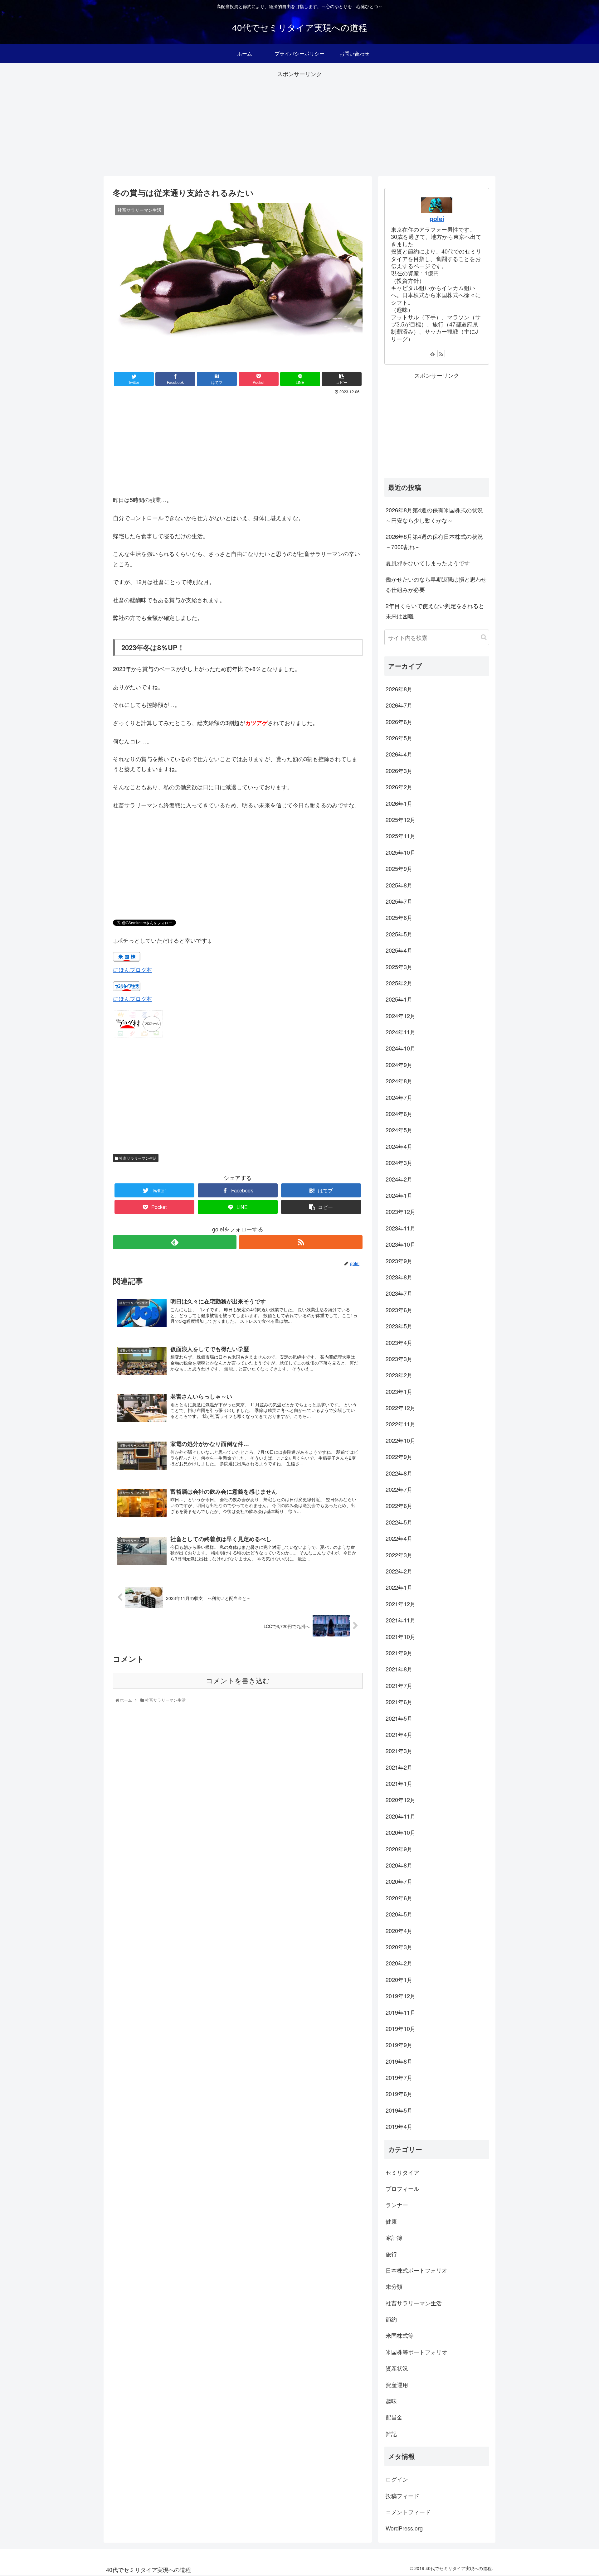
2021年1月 (399, 1783)
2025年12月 (401, 819)
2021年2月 (399, 1767)
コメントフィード (408, 2512)
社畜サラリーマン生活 (137, 1158)
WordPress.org (404, 2528)
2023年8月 (399, 1277)
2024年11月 (401, 1032)
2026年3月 (399, 771)
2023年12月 (401, 1211)
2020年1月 (399, 1979)
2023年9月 (399, 1261)
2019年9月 (399, 2045)
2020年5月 (399, 1914)
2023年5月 (399, 1326)
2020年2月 (399, 1963)
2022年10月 (401, 1440)
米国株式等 (400, 2335)
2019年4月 (399, 2126)
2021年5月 (399, 1718)
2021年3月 (399, 1751)
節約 (391, 2319)
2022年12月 (401, 1408)
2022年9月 (399, 1457)
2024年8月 (399, 1081)
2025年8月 (399, 885)
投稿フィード (402, 2496)
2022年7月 (399, 1489)
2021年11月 (401, 1620)
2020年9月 (399, 1849)
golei (437, 219)
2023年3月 (399, 1359)
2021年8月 (399, 1669)
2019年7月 (399, 2077)
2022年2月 (399, 1571)
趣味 (391, 2401)
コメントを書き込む (238, 1681)
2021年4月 (399, 1734)
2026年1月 (399, 803)
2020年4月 (399, 1931)
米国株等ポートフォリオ (416, 2352)
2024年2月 (399, 1179)
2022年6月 (399, 1505)
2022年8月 (399, 1473)
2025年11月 (401, 836)
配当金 (394, 2417)
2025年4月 (399, 950)
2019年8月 (399, 2061)
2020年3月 (399, 1947)
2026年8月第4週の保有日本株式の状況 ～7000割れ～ (437, 541)
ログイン (397, 2479)
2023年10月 (401, 1244)
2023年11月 (401, 1228)
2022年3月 (399, 1555)
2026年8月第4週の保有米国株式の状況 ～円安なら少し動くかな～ (437, 515)
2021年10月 (401, 1636)
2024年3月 (399, 1162)
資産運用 (397, 2385)
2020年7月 (399, 1881)
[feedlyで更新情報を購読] (175, 1242)
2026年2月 (399, 787)
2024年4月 (399, 1146)
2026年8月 (399, 689)
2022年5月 (399, 1522)
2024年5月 (399, 1130)
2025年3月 (399, 967)
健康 (391, 2221)
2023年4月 (399, 1342)
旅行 (391, 2254)
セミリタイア (402, 2172)
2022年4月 (399, 1538)
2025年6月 (399, 917)
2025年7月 (399, 901)
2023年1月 (399, 1391)
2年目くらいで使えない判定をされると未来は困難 (435, 611)
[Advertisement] (299, 123)
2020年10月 (401, 1832)
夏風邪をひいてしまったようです (428, 563)
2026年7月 (399, 705)
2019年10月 (401, 2028)
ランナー (397, 2205)
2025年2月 (399, 983)
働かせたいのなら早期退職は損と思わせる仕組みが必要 (436, 584)
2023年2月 (399, 1375)
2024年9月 (399, 1065)
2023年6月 (399, 1310)
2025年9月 (399, 868)
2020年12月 (401, 1800)
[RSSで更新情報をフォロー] (301, 1242)
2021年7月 (399, 1685)
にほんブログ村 (133, 969)
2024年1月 (399, 1195)
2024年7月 (399, 1097)
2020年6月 (399, 1898)
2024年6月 (399, 1114)
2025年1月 (399, 999)
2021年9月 (399, 1653)
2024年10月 (401, 1048)
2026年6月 (399, 722)
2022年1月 (399, 1587)
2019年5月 (399, 2110)
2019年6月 (399, 2094)
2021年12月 (401, 1604)
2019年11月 (401, 2012)
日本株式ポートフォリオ (416, 2270)
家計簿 (394, 2237)
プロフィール (402, 2188)
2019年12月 (401, 1996)
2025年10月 (401, 852)
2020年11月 (401, 1816)
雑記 (391, 2433)
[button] (484, 637)
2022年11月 (401, 1424)
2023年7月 (399, 1293)
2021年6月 (399, 1702)
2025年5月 (399, 934)
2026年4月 (399, 754)
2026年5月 (399, 738)
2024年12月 (401, 1016)
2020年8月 (399, 1865)
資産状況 (397, 2368)
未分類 (394, 2286)
